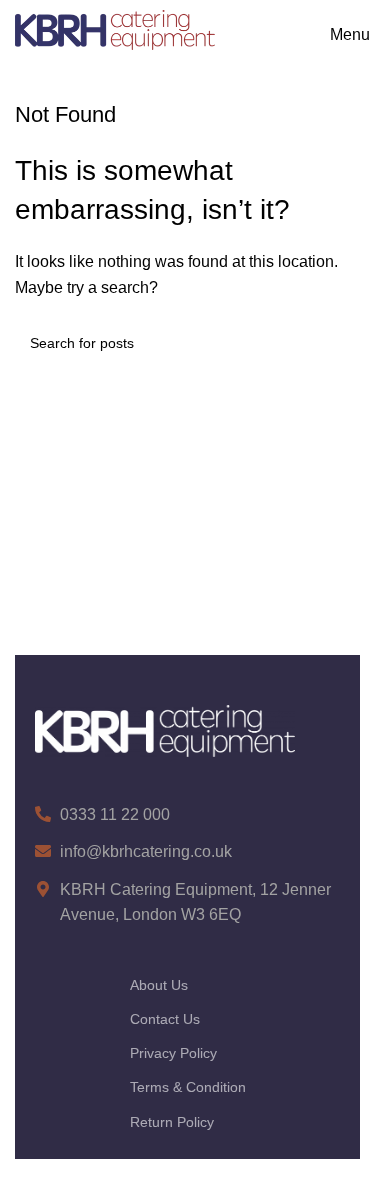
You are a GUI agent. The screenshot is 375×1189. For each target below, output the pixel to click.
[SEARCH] (337, 343)
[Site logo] (115, 28)
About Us (159, 985)
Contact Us (165, 1019)
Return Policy (172, 1122)
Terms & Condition (188, 1087)
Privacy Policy (173, 1053)
